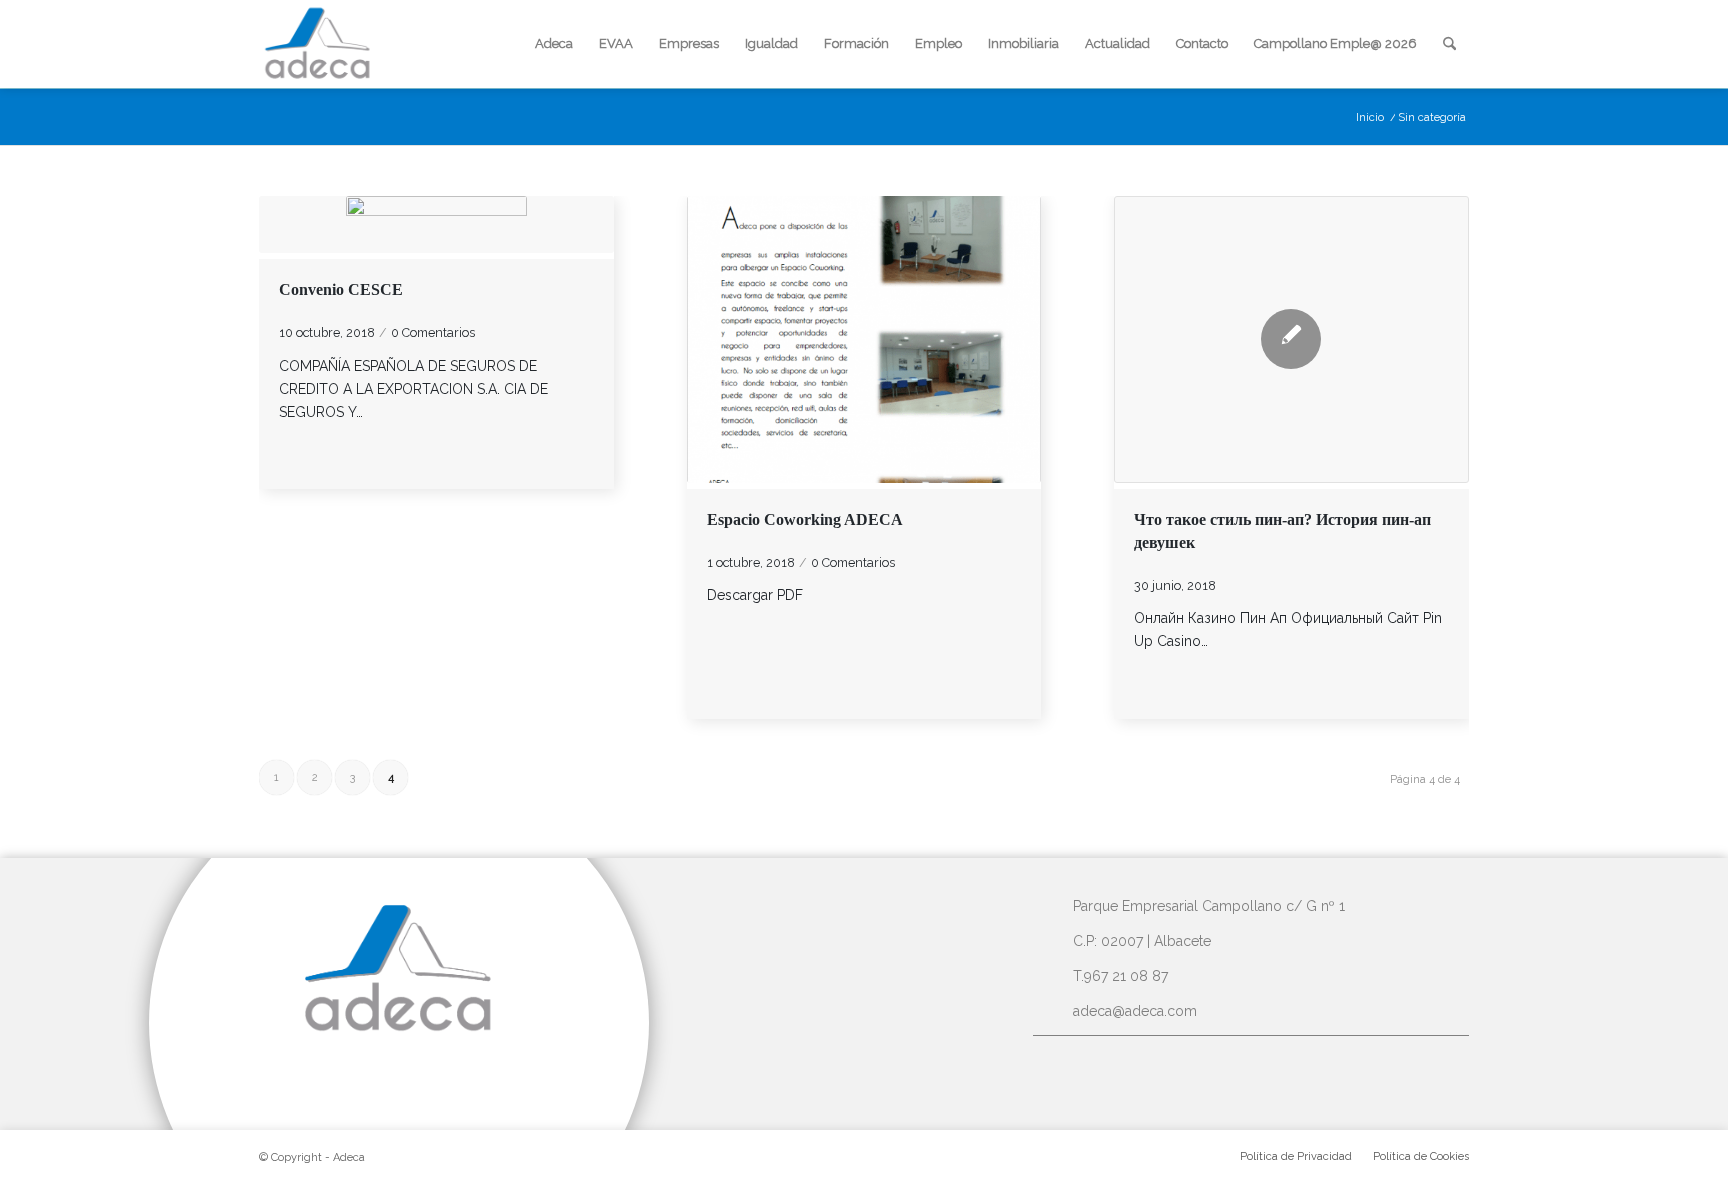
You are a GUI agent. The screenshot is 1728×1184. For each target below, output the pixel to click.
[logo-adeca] (318, 44)
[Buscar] (1449, 44)
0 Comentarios (433, 332)
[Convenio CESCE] (436, 224)
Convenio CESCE (341, 289)
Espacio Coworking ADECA (805, 519)
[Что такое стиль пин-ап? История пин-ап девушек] (1291, 339)
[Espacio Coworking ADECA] (864, 339)
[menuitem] (554, 44)
